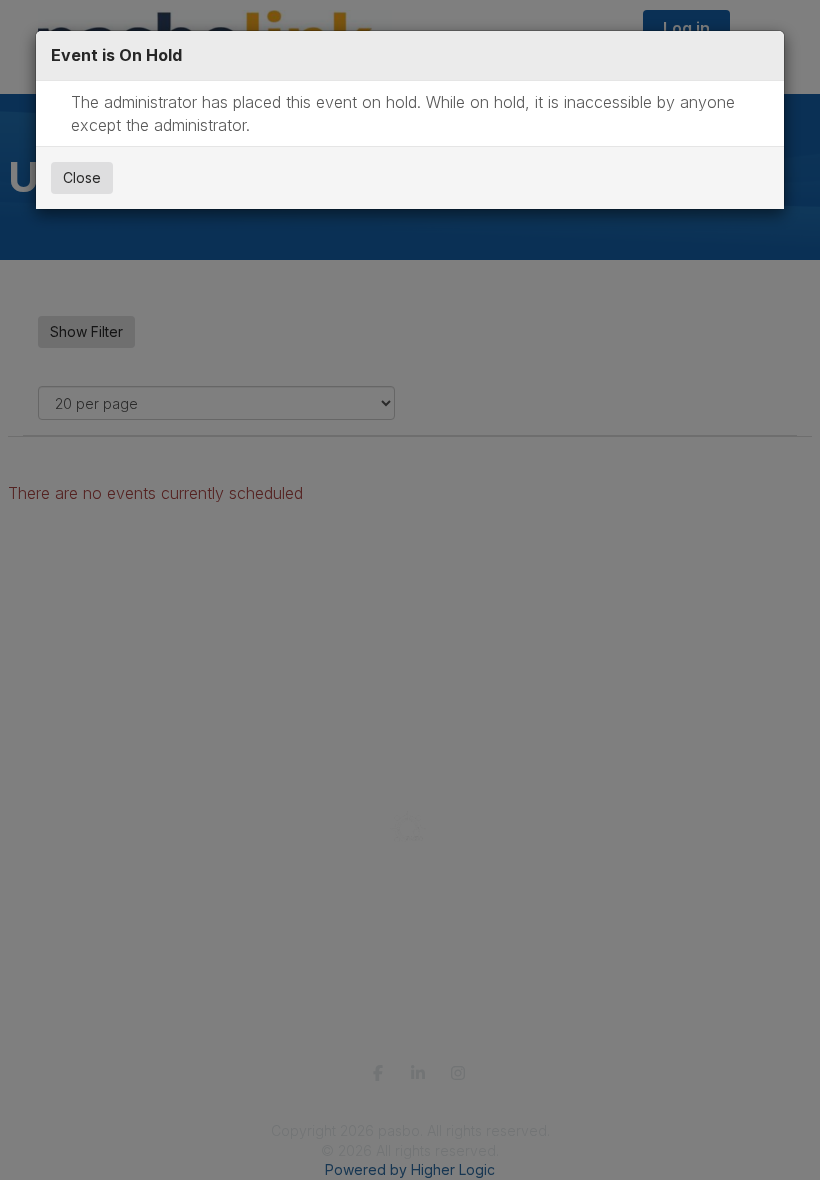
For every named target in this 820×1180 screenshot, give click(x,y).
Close (82, 177)
